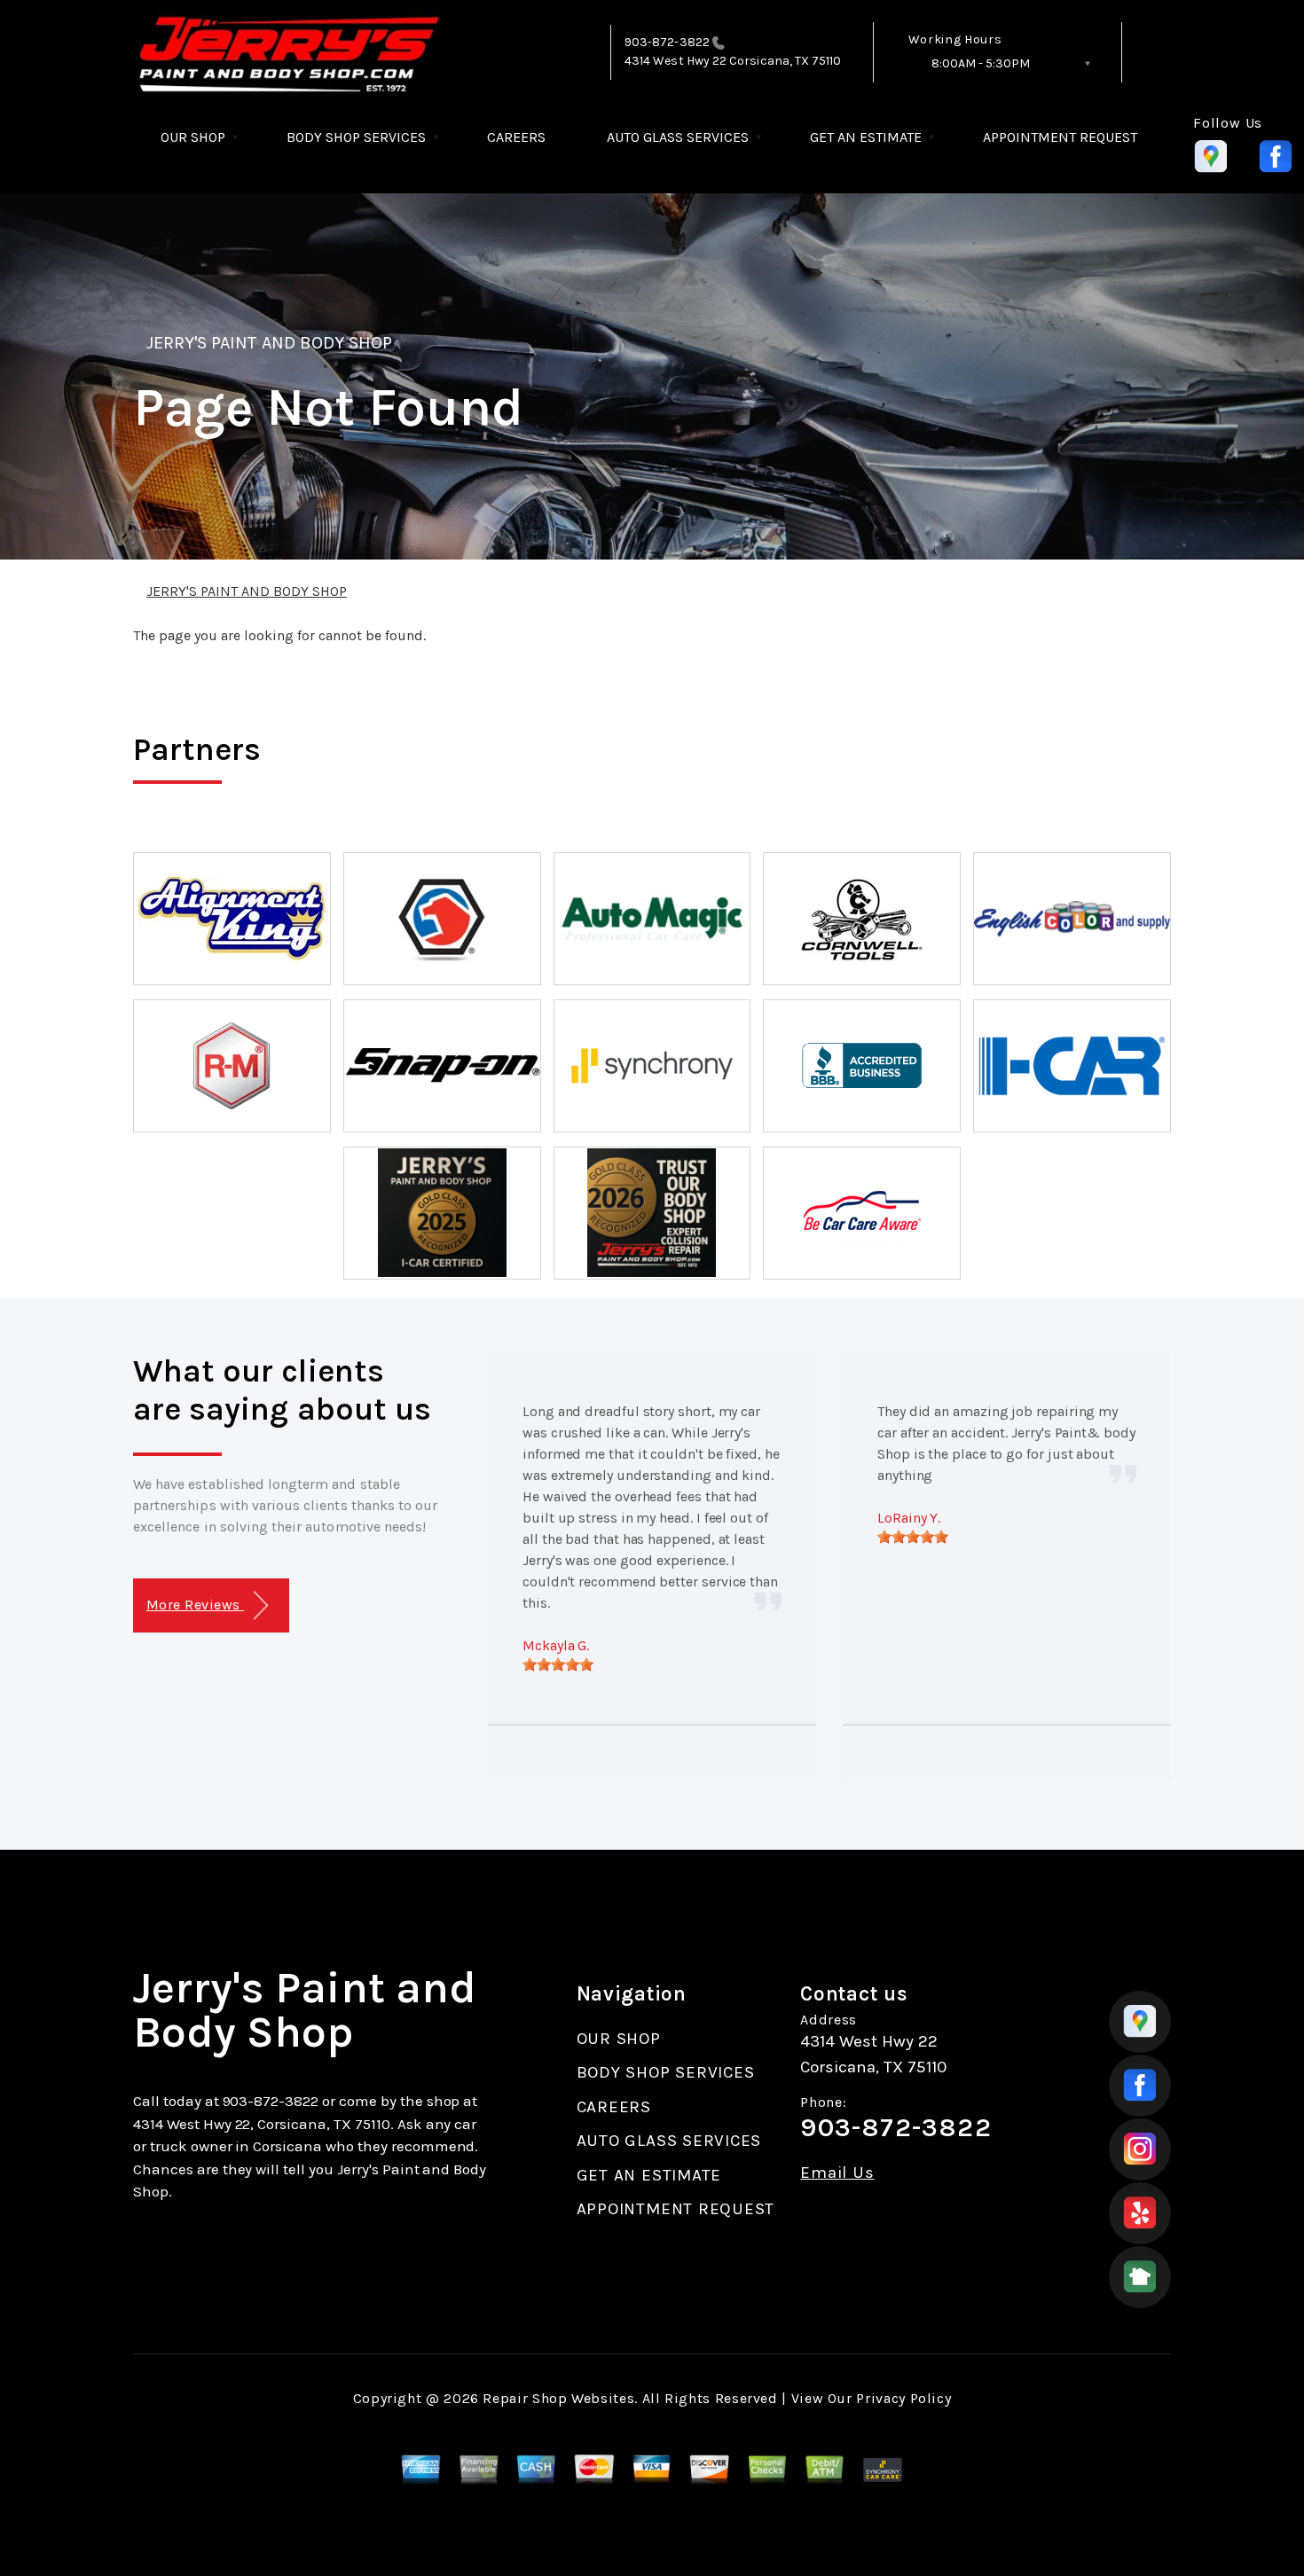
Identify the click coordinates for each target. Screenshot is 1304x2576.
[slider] (558, 1664)
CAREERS (516, 137)
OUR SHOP (193, 137)
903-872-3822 (667, 42)
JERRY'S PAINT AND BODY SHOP (269, 343)
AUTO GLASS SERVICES (678, 137)
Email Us (837, 2173)
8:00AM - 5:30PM (981, 63)
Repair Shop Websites (558, 2398)
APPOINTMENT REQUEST (1060, 137)
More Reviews (195, 1605)
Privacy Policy (903, 2398)
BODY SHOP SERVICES (356, 137)
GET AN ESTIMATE (866, 137)
